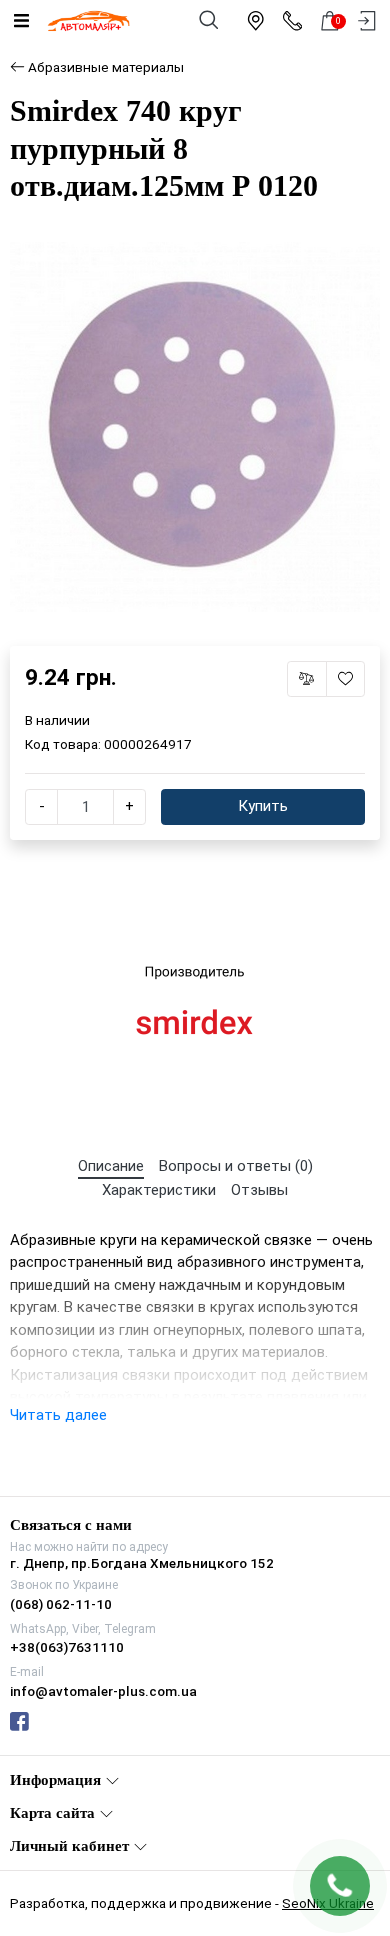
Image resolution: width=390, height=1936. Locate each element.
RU (245, 950)
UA (146, 950)
